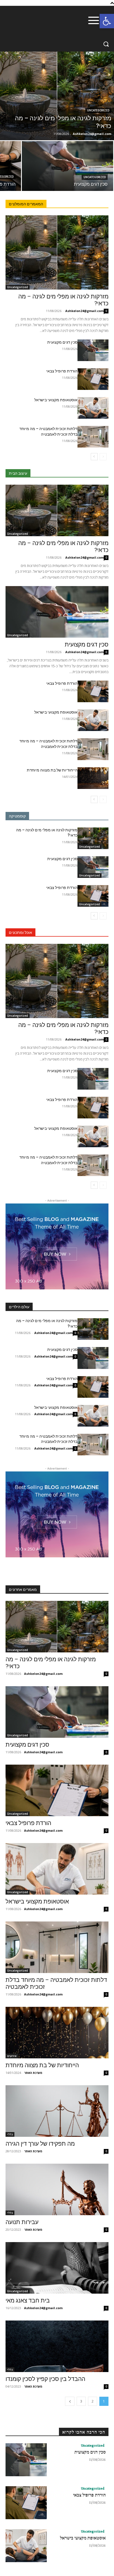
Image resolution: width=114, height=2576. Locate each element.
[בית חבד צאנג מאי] (57, 2268)
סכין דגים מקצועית (62, 342)
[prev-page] (103, 457)
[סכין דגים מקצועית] (68, 166)
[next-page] (94, 457)
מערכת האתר (33, 2073)
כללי (10, 2134)
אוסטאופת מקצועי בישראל (56, 400)
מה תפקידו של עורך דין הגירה (40, 2144)
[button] (107, 21)
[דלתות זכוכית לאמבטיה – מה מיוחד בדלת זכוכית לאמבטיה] (93, 437)
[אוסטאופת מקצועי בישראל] (93, 408)
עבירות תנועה (22, 2222)
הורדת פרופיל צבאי (62, 371)
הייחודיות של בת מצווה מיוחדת (52, 770)
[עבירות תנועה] (57, 2189)
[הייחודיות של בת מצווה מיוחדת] (93, 778)
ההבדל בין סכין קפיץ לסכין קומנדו (45, 2379)
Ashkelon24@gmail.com (85, 311)
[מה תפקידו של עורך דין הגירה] (57, 2111)
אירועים (12, 2056)
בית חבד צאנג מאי (28, 2301)
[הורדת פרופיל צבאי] (93, 379)
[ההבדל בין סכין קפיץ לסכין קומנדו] (57, 2346)
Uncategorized (98, 110)
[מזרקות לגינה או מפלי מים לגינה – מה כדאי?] (57, 96)
